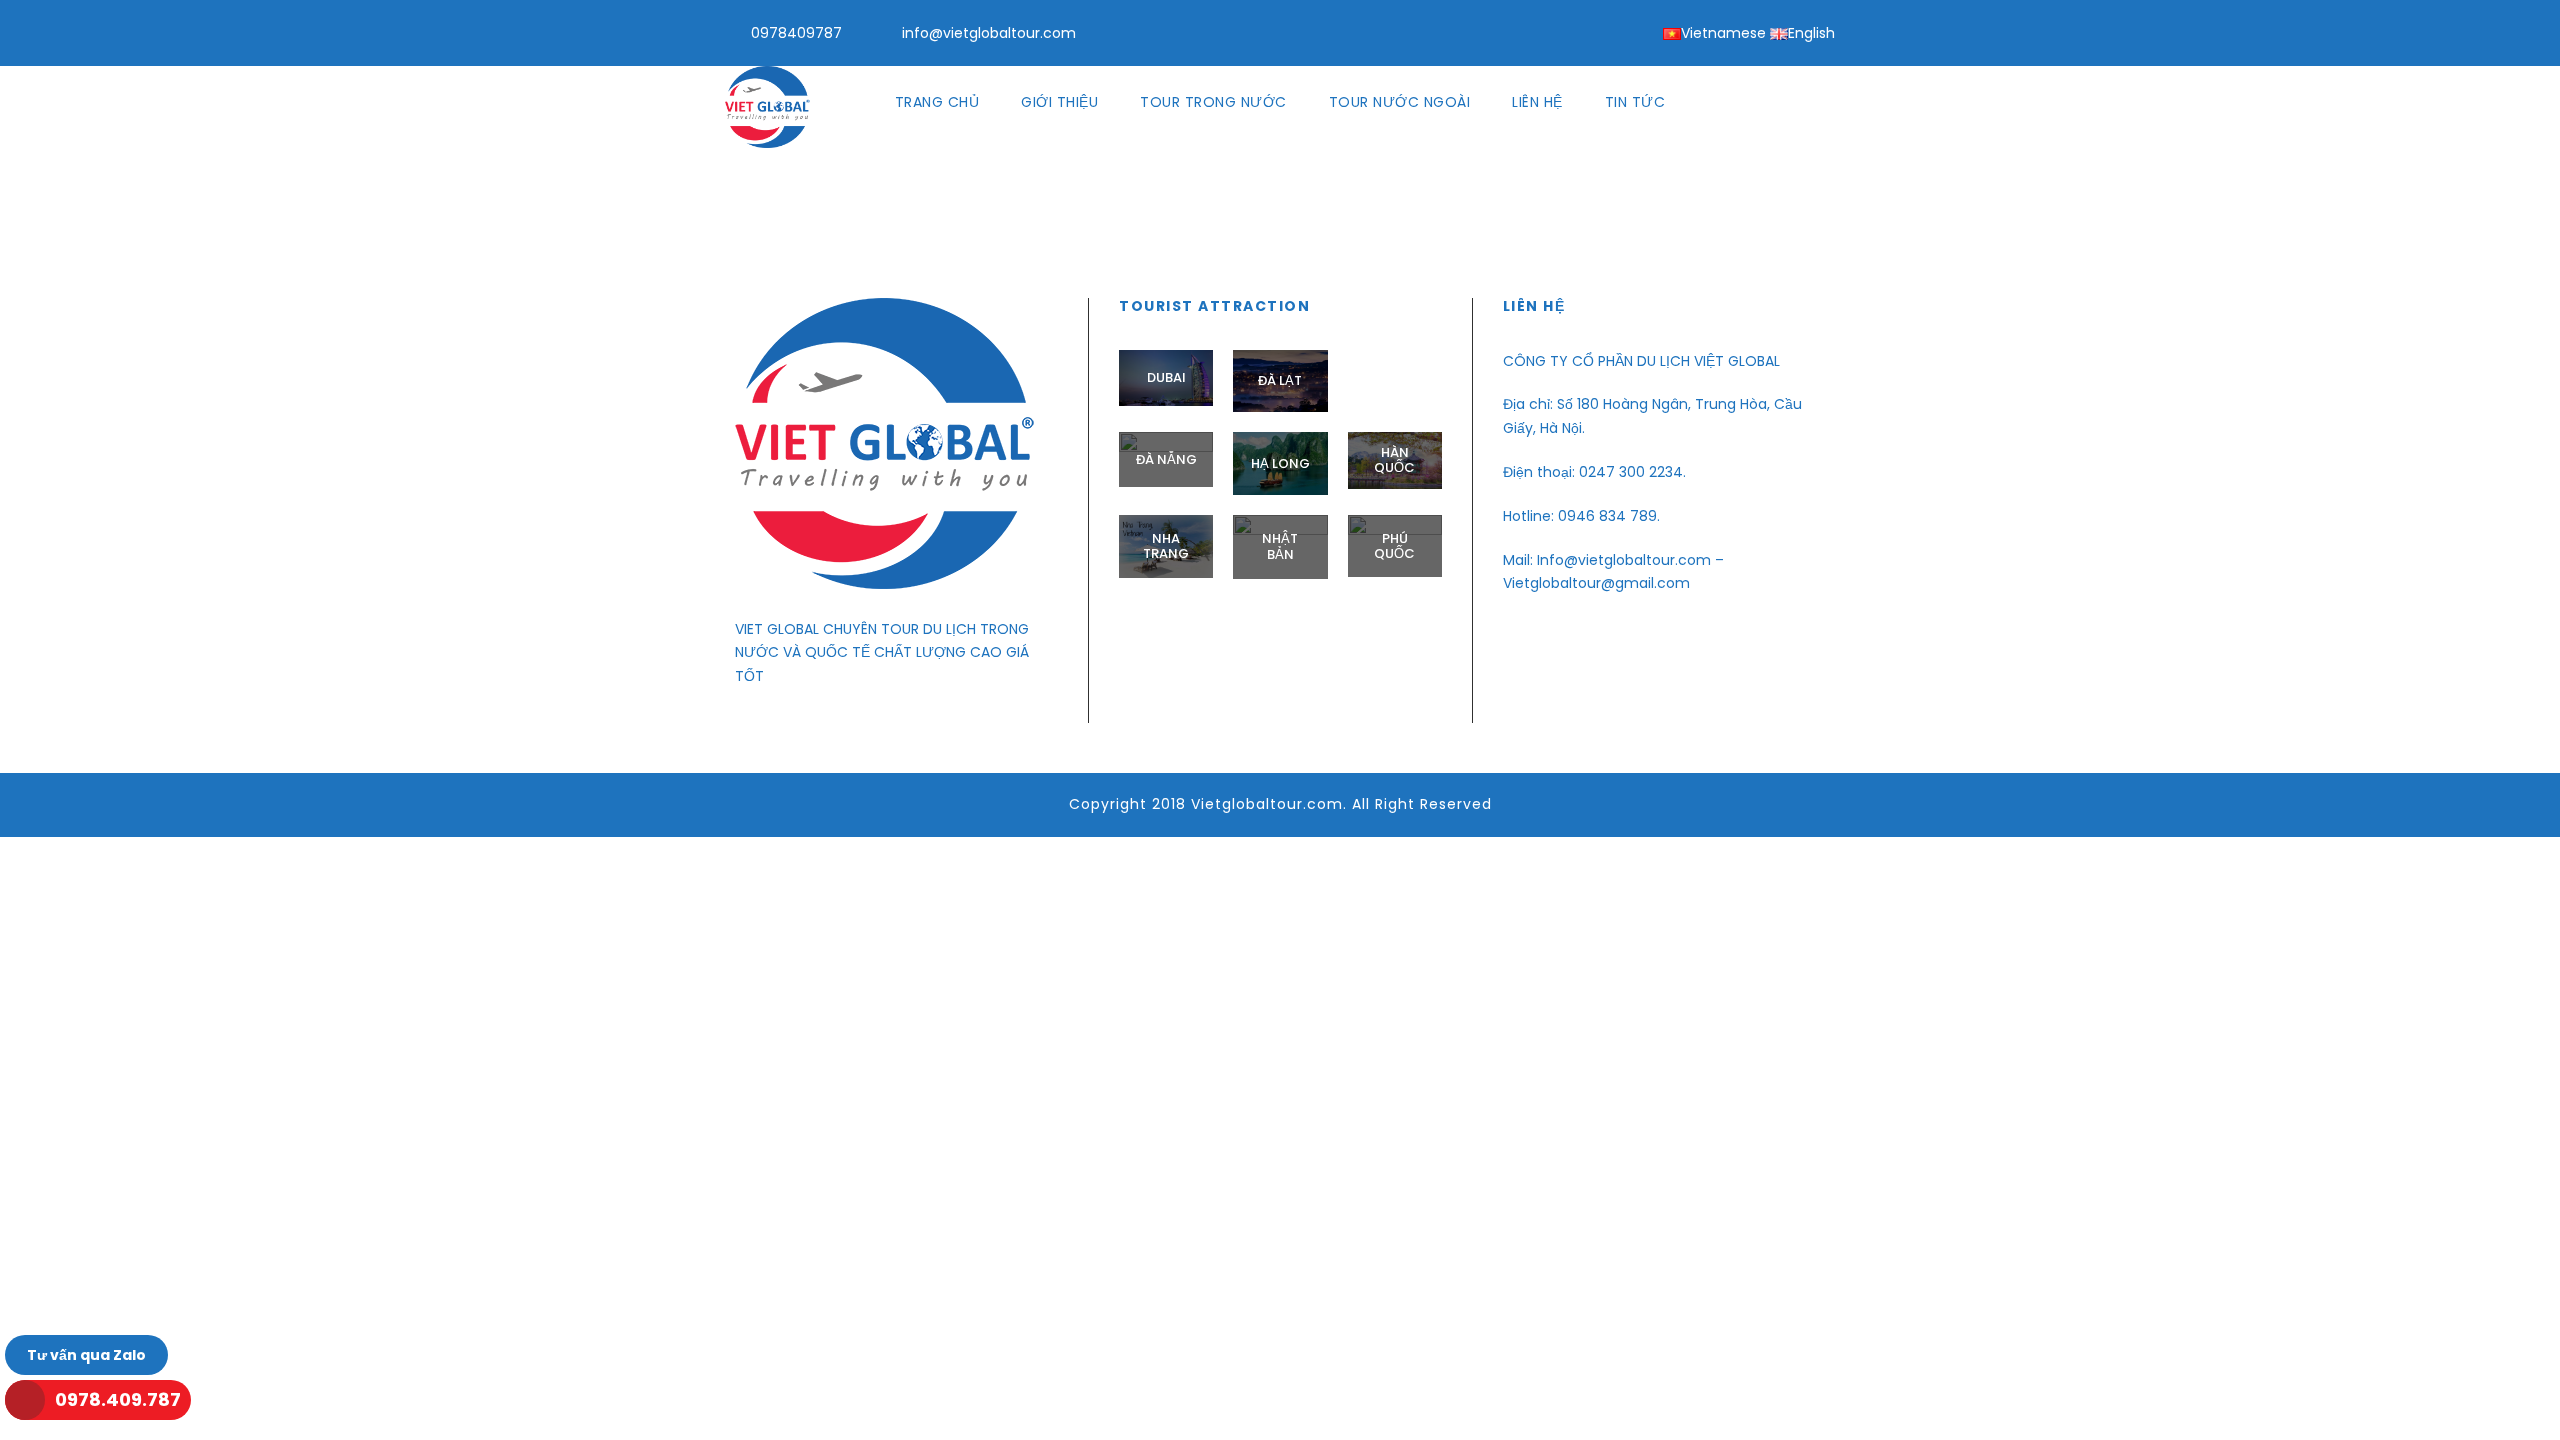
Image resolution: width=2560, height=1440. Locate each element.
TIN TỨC (1635, 102)
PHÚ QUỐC (1394, 546)
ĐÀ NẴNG (1166, 459)
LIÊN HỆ (1537, 102)
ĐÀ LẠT (1280, 380)
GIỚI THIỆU (1059, 102)
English (1811, 33)
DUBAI (1166, 377)
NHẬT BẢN (1280, 546)
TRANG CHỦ (937, 102)
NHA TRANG (1166, 546)
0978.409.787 (118, 1399)
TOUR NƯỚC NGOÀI (1400, 102)
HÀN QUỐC (1394, 460)
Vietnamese (1723, 33)
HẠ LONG (1280, 463)
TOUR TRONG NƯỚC (1213, 102)
